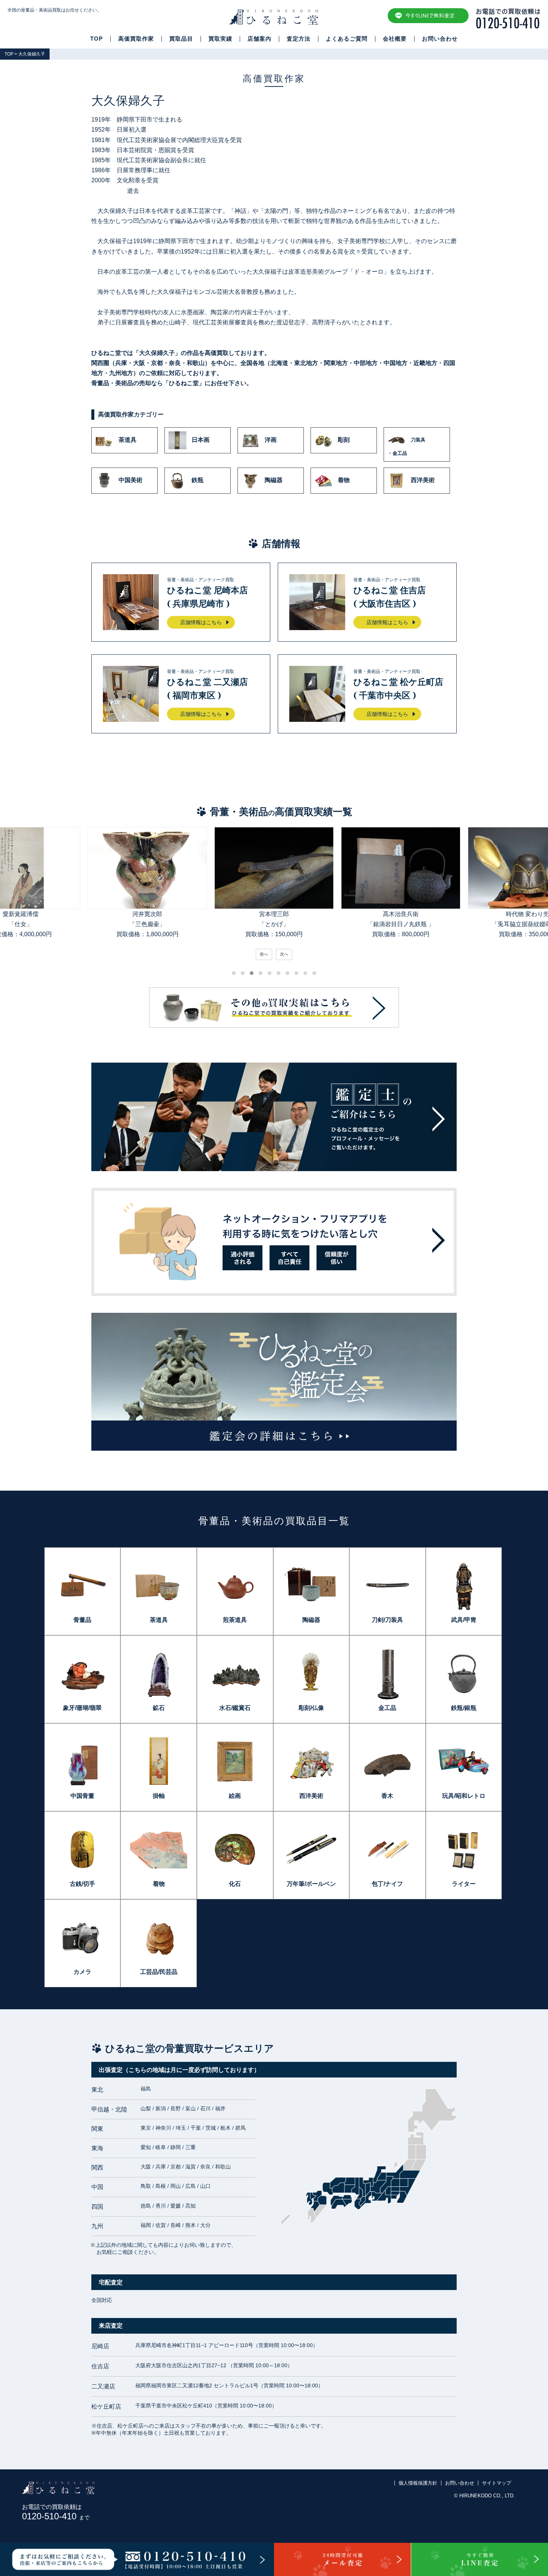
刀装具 (407, 446)
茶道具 (127, 440)
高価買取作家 (136, 39)
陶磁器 (274, 480)
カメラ (82, 1972)
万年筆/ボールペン (311, 1884)
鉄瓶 (198, 480)
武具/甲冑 (464, 1620)
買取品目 (181, 39)
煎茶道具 (235, 1620)
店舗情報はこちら (201, 622)
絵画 (235, 1796)
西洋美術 (423, 480)
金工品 (387, 1708)
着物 (344, 480)
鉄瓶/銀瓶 (464, 1708)
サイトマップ (497, 2483)
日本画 (201, 440)
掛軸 (159, 1796)
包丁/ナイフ (387, 1884)
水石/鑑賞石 (235, 1708)
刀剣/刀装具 (387, 1620)
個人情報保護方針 (418, 2483)
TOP (97, 39)
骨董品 (82, 1620)
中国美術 (130, 480)
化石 (235, 1884)
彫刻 (344, 440)
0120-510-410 (56, 2516)
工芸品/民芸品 (159, 1972)
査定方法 (299, 39)
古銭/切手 (82, 1884)
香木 (387, 1796)
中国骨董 (82, 1796)
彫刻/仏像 (311, 1708)
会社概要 (395, 39)
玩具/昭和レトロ (464, 1796)
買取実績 (220, 39)
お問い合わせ (440, 39)
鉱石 (159, 1708)
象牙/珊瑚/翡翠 (82, 1708)
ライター (464, 1884)
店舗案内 (259, 39)
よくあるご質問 (347, 39)
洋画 (271, 440)
